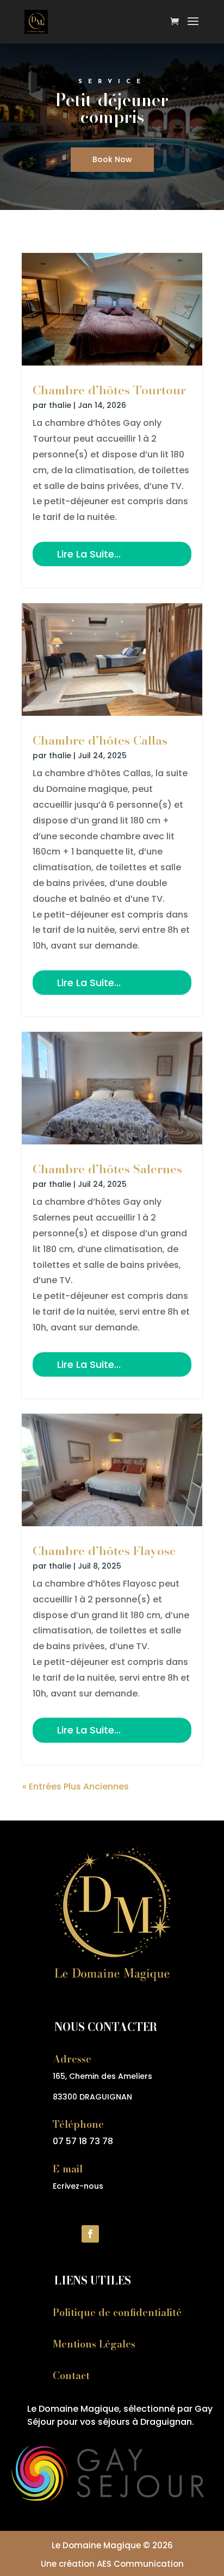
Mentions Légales (94, 2344)
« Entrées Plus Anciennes (76, 1787)
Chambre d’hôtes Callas (100, 740)
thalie (60, 405)
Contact (71, 2376)
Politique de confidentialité (117, 2312)
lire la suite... (89, 554)
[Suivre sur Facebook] (90, 2234)
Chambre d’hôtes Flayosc (104, 1551)
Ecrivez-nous (78, 2186)
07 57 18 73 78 (83, 2141)
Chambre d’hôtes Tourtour (109, 390)
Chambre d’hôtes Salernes (107, 1169)
